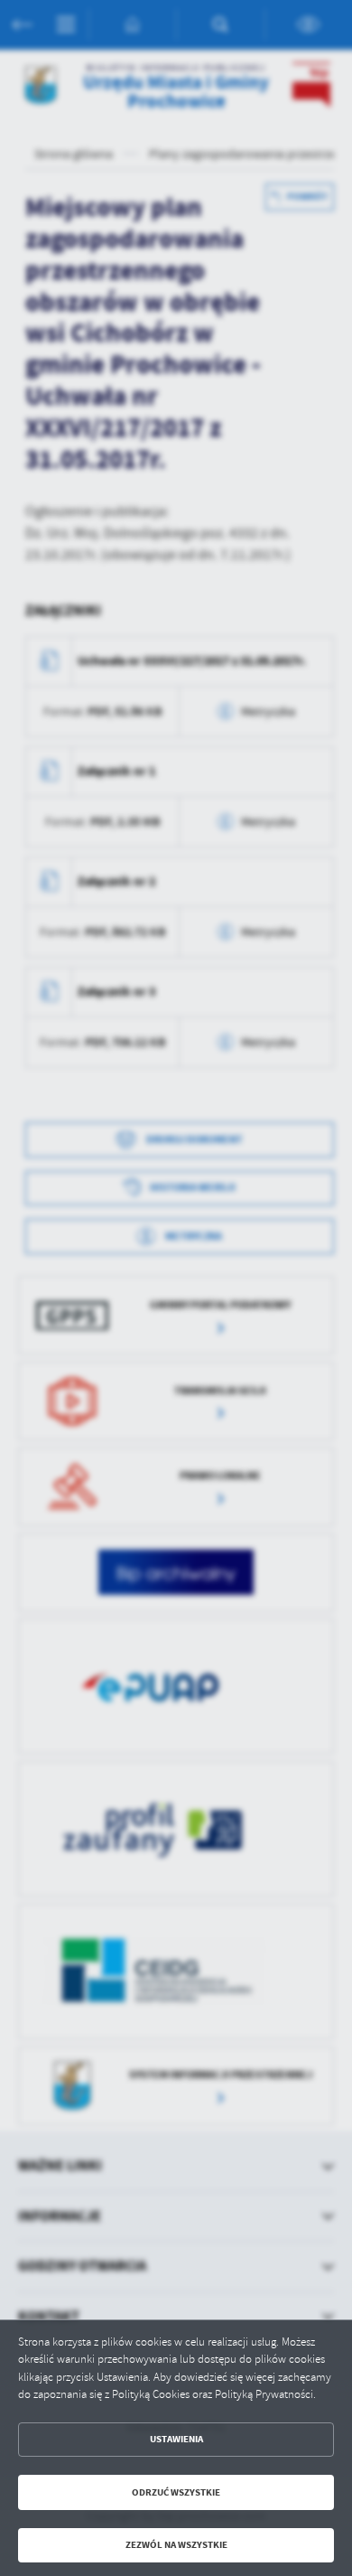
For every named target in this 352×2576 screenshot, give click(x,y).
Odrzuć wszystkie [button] (176, 2492)
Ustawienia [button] (176, 2439)
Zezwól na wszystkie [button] (176, 2545)
